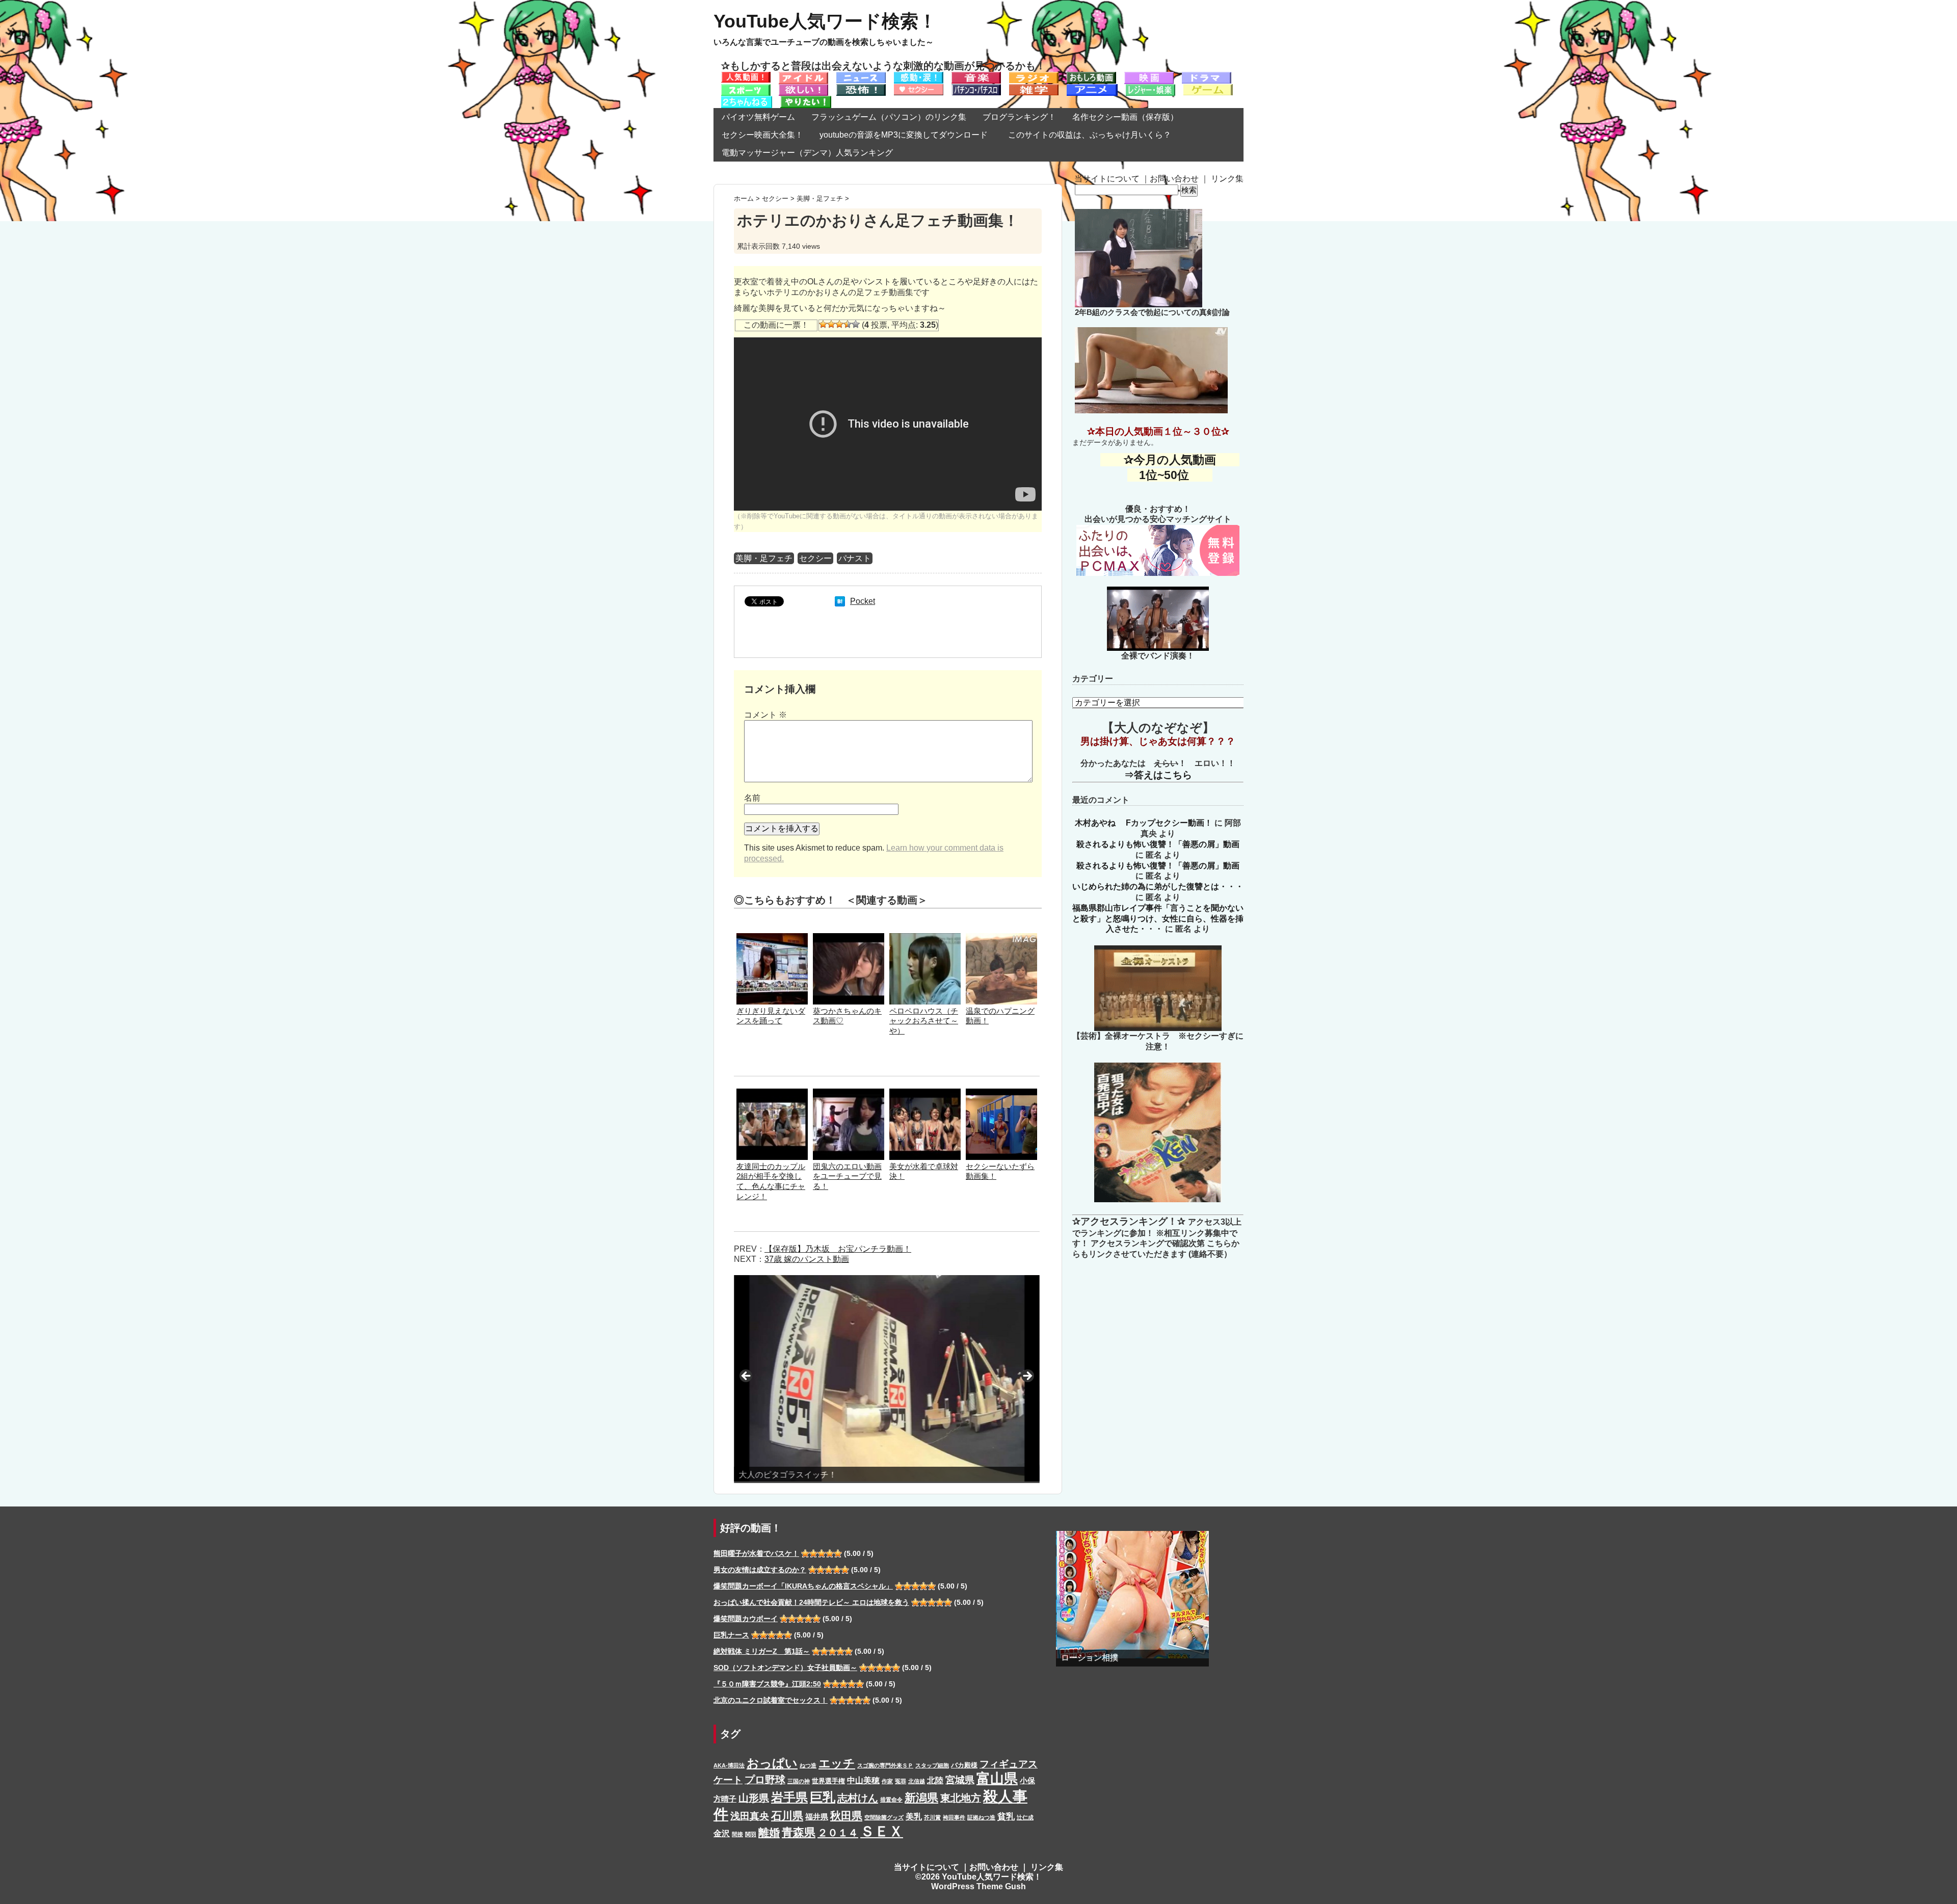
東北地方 (961, 1798)
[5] (856, 324)
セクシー (815, 558)
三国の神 (799, 1781)
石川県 (787, 1816)
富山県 (997, 1778)
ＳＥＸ (882, 1831)
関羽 (751, 1834)
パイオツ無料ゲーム (758, 117)
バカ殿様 (964, 1765)
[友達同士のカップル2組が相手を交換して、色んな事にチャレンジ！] (772, 1093)
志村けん (858, 1798)
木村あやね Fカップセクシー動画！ (1144, 823)
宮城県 (960, 1780)
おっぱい (772, 1763)
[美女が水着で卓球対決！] (925, 1093)
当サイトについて (1107, 179)
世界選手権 (828, 1781)
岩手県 (789, 1797)
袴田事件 (954, 1817)
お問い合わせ (1174, 179)
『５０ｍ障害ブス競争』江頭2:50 (767, 1684)
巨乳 (823, 1797)
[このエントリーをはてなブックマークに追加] (840, 601)
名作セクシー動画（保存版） (1125, 117)
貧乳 (1006, 1816)
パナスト (855, 558)
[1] (823, 324)
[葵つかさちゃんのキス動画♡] (849, 938)
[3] (839, 324)
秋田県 (846, 1816)
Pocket (863, 601)
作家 (887, 1781)
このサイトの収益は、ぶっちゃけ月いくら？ (1094, 135)
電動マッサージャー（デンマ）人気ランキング (807, 153)
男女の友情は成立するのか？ (760, 1570)
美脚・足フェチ (764, 558)
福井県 (817, 1817)
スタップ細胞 (932, 1765)
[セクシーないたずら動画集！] (1001, 1093)
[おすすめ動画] (746, 77)
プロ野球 (765, 1780)
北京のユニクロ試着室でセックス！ (771, 1700)
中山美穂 (863, 1780)
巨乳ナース (731, 1635)
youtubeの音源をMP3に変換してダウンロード (904, 135)
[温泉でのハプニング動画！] (1001, 938)
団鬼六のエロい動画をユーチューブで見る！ (847, 1176)
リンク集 (1227, 179)
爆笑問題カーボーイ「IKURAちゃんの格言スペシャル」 (803, 1586)
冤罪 (901, 1781)
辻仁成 (1025, 1817)
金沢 (722, 1833)
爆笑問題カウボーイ (746, 1619)
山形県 (754, 1798)
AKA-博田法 (729, 1765)
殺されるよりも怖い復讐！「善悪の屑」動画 (1158, 844)
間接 (737, 1834)
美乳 (914, 1816)
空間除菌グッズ (884, 1817)
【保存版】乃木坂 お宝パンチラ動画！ (838, 1249)
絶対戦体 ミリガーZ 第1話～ (762, 1651)
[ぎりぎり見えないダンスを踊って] (772, 938)
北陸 (935, 1780)
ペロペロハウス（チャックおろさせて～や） (924, 1021)
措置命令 (891, 1800)
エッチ (837, 1763)
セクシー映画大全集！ (762, 135)
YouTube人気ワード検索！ (825, 21)
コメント (765, 715)
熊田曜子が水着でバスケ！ (756, 1553)
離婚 (769, 1832)
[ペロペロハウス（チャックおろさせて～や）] (925, 938)
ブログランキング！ (1019, 117)
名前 (752, 798)
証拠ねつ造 (981, 1817)
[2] (831, 324)
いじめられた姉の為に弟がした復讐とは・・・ (1158, 887)
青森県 (799, 1832)
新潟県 (921, 1798)
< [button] (747, 1377)
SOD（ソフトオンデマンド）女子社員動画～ (785, 1668)
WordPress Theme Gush (978, 1886)
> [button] (1027, 1377)
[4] (848, 324)
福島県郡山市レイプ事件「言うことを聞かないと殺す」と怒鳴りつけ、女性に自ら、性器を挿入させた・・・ (1158, 919)
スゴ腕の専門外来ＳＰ (885, 1765)
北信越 (917, 1781)
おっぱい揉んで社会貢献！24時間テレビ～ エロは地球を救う (811, 1602)
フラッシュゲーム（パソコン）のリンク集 (889, 117)
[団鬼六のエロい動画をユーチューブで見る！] (849, 1093)
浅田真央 (750, 1816)
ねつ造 (808, 1765)
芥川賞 (932, 1817)
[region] (887, 1379)
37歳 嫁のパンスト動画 (807, 1259)
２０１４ (838, 1833)
